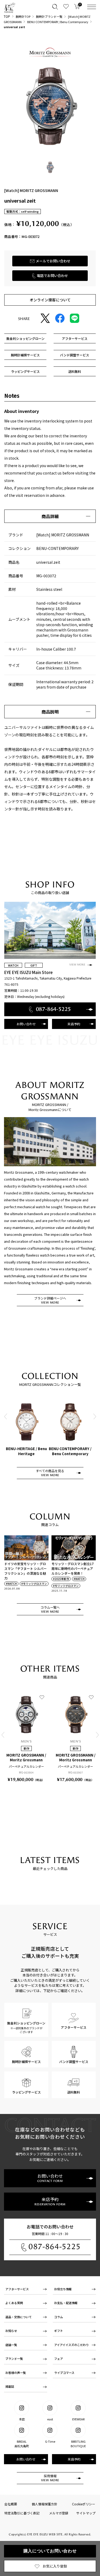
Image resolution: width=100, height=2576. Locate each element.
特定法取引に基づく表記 (22, 2513)
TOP (7, 16)
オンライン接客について (50, 300)
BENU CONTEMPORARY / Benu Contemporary (58, 22)
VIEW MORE (77, 965)
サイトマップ (86, 2513)
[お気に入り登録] (42, 1697)
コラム (59, 2317)
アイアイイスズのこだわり (71, 2345)
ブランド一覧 (14, 2359)
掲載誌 (10, 2386)
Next (94, 1416)
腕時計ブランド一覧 (49, 16)
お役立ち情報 (63, 2289)
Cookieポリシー (84, 2504)
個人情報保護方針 (45, 2504)
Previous (6, 1416)
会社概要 (11, 2504)
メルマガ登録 (59, 2513)
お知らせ (11, 2331)
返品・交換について (19, 2317)
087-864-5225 (55, 2247)
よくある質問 (14, 2303)
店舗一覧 (11, 2345)
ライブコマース (64, 2373)
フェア (59, 2359)
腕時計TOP (23, 16)
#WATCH (11, 1584)
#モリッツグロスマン (34, 1584)
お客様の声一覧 (16, 2373)
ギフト (59, 2331)
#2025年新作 (61, 1579)
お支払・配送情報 (66, 2303)
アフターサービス (17, 2289)
